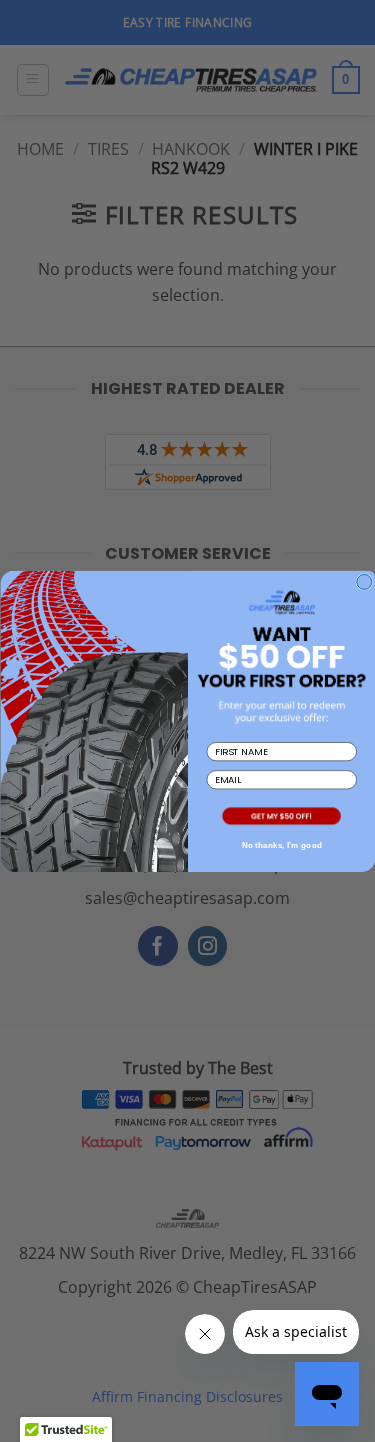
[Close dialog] (363, 581)
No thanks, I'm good (281, 844)
